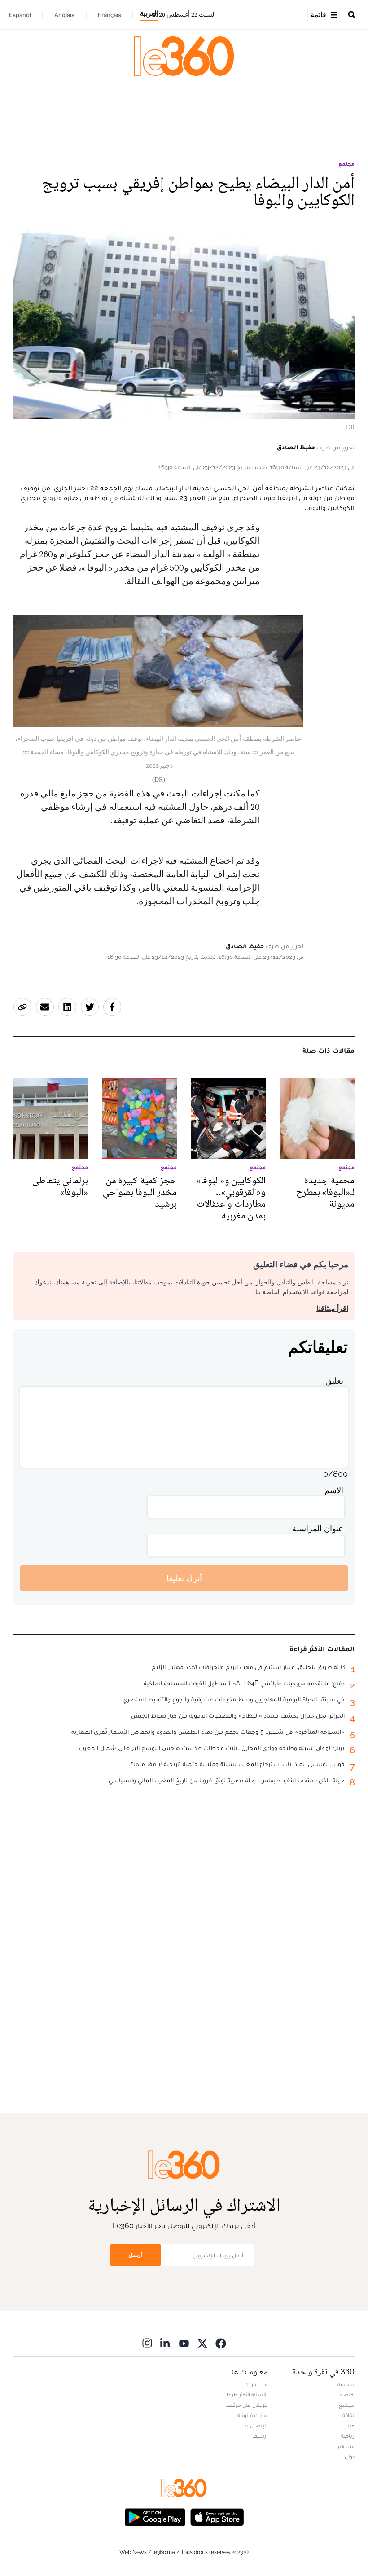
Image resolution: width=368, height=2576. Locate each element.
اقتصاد (347, 2395)
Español (20, 15)
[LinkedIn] (166, 2343)
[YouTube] (184, 2343)
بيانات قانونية (252, 2415)
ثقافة (348, 2415)
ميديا (349, 2426)
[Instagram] (147, 2343)
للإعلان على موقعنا (246, 2405)
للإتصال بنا (255, 2426)
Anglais (64, 15)
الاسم (334, 1490)
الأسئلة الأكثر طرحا (247, 2395)
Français (110, 15)
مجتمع (346, 164)
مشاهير (346, 2446)
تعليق (334, 1381)
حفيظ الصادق (296, 447)
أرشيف (260, 2436)
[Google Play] (155, 2516)
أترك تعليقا (184, 1578)
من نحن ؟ (257, 2384)
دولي (350, 2457)
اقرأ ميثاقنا (332, 1308)
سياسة (346, 2384)
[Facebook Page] (221, 2343)
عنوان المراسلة (318, 1528)
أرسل (136, 2255)
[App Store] (217, 2516)
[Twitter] (202, 2343)
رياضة (348, 2436)
